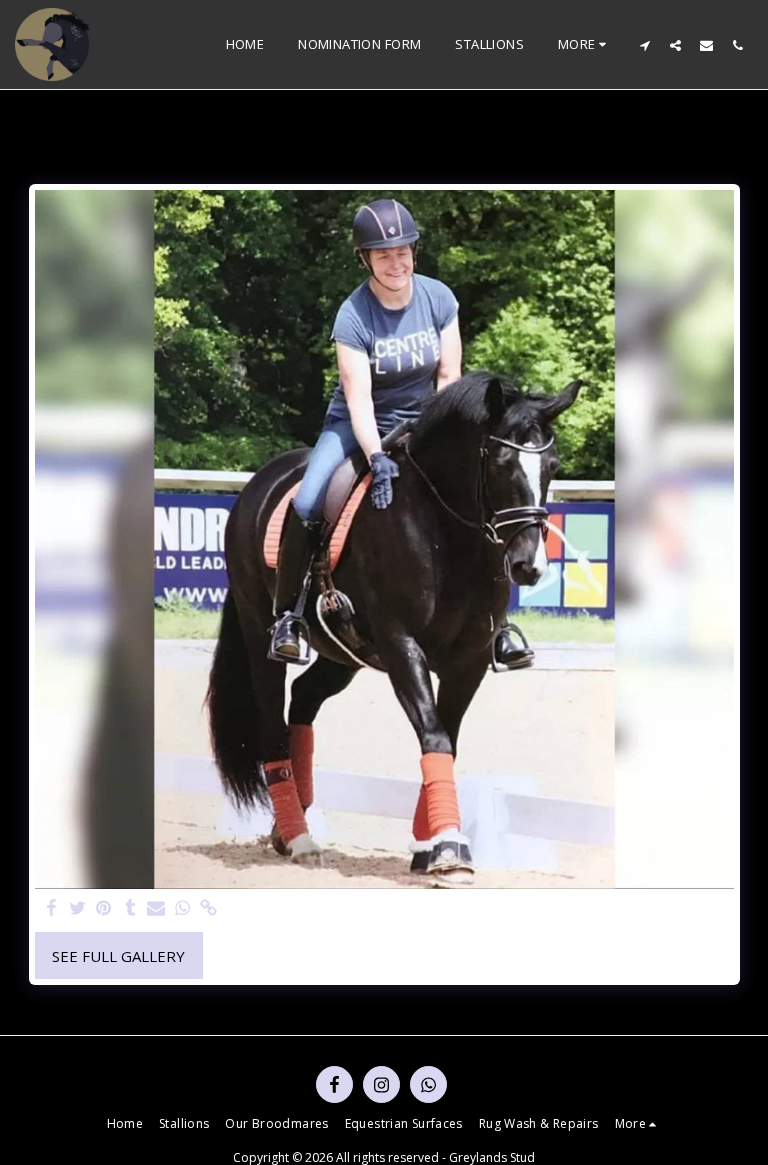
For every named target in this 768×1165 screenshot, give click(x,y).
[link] (209, 908)
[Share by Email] (156, 908)
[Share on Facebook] (51, 908)
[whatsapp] (182, 908)
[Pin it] (104, 908)
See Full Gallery (118, 956)
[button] (644, 45)
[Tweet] (77, 908)
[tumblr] (130, 908)
